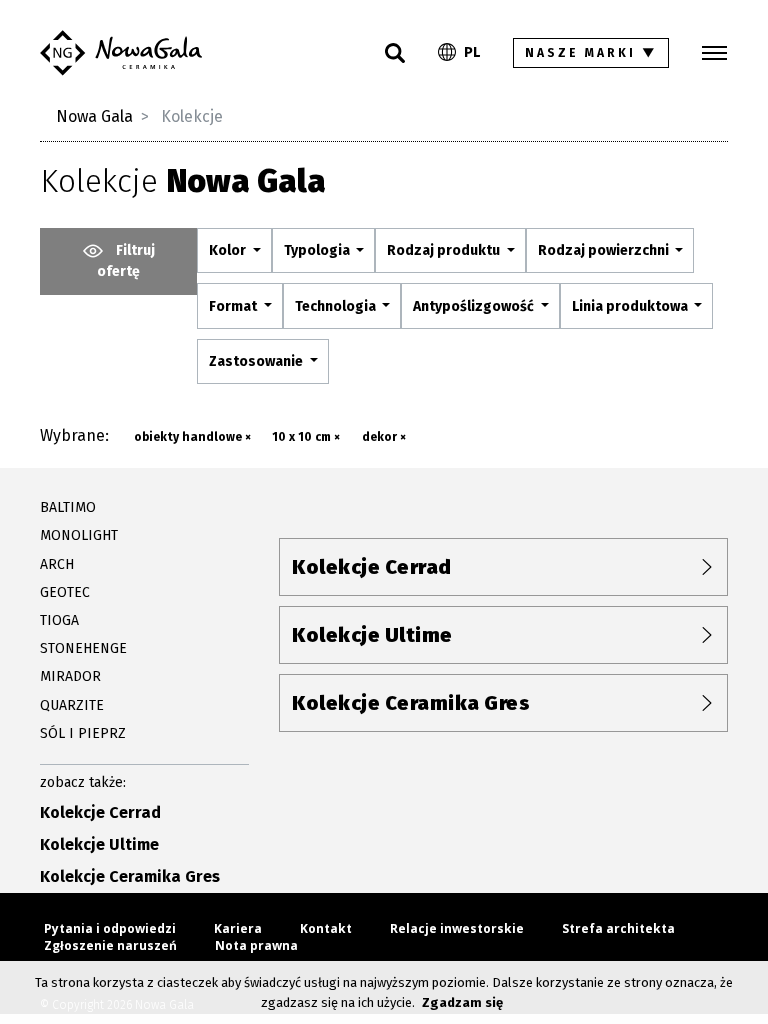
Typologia (318, 250)
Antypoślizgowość (475, 306)
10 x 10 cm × (306, 437)
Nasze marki (591, 53)
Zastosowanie (257, 361)
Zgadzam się (462, 1002)
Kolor (229, 250)
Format (234, 306)
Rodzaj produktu (445, 250)
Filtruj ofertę (126, 261)
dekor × (384, 437)
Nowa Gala (94, 116)
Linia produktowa (631, 306)
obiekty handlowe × (192, 437)
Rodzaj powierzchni (605, 250)
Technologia (337, 306)
